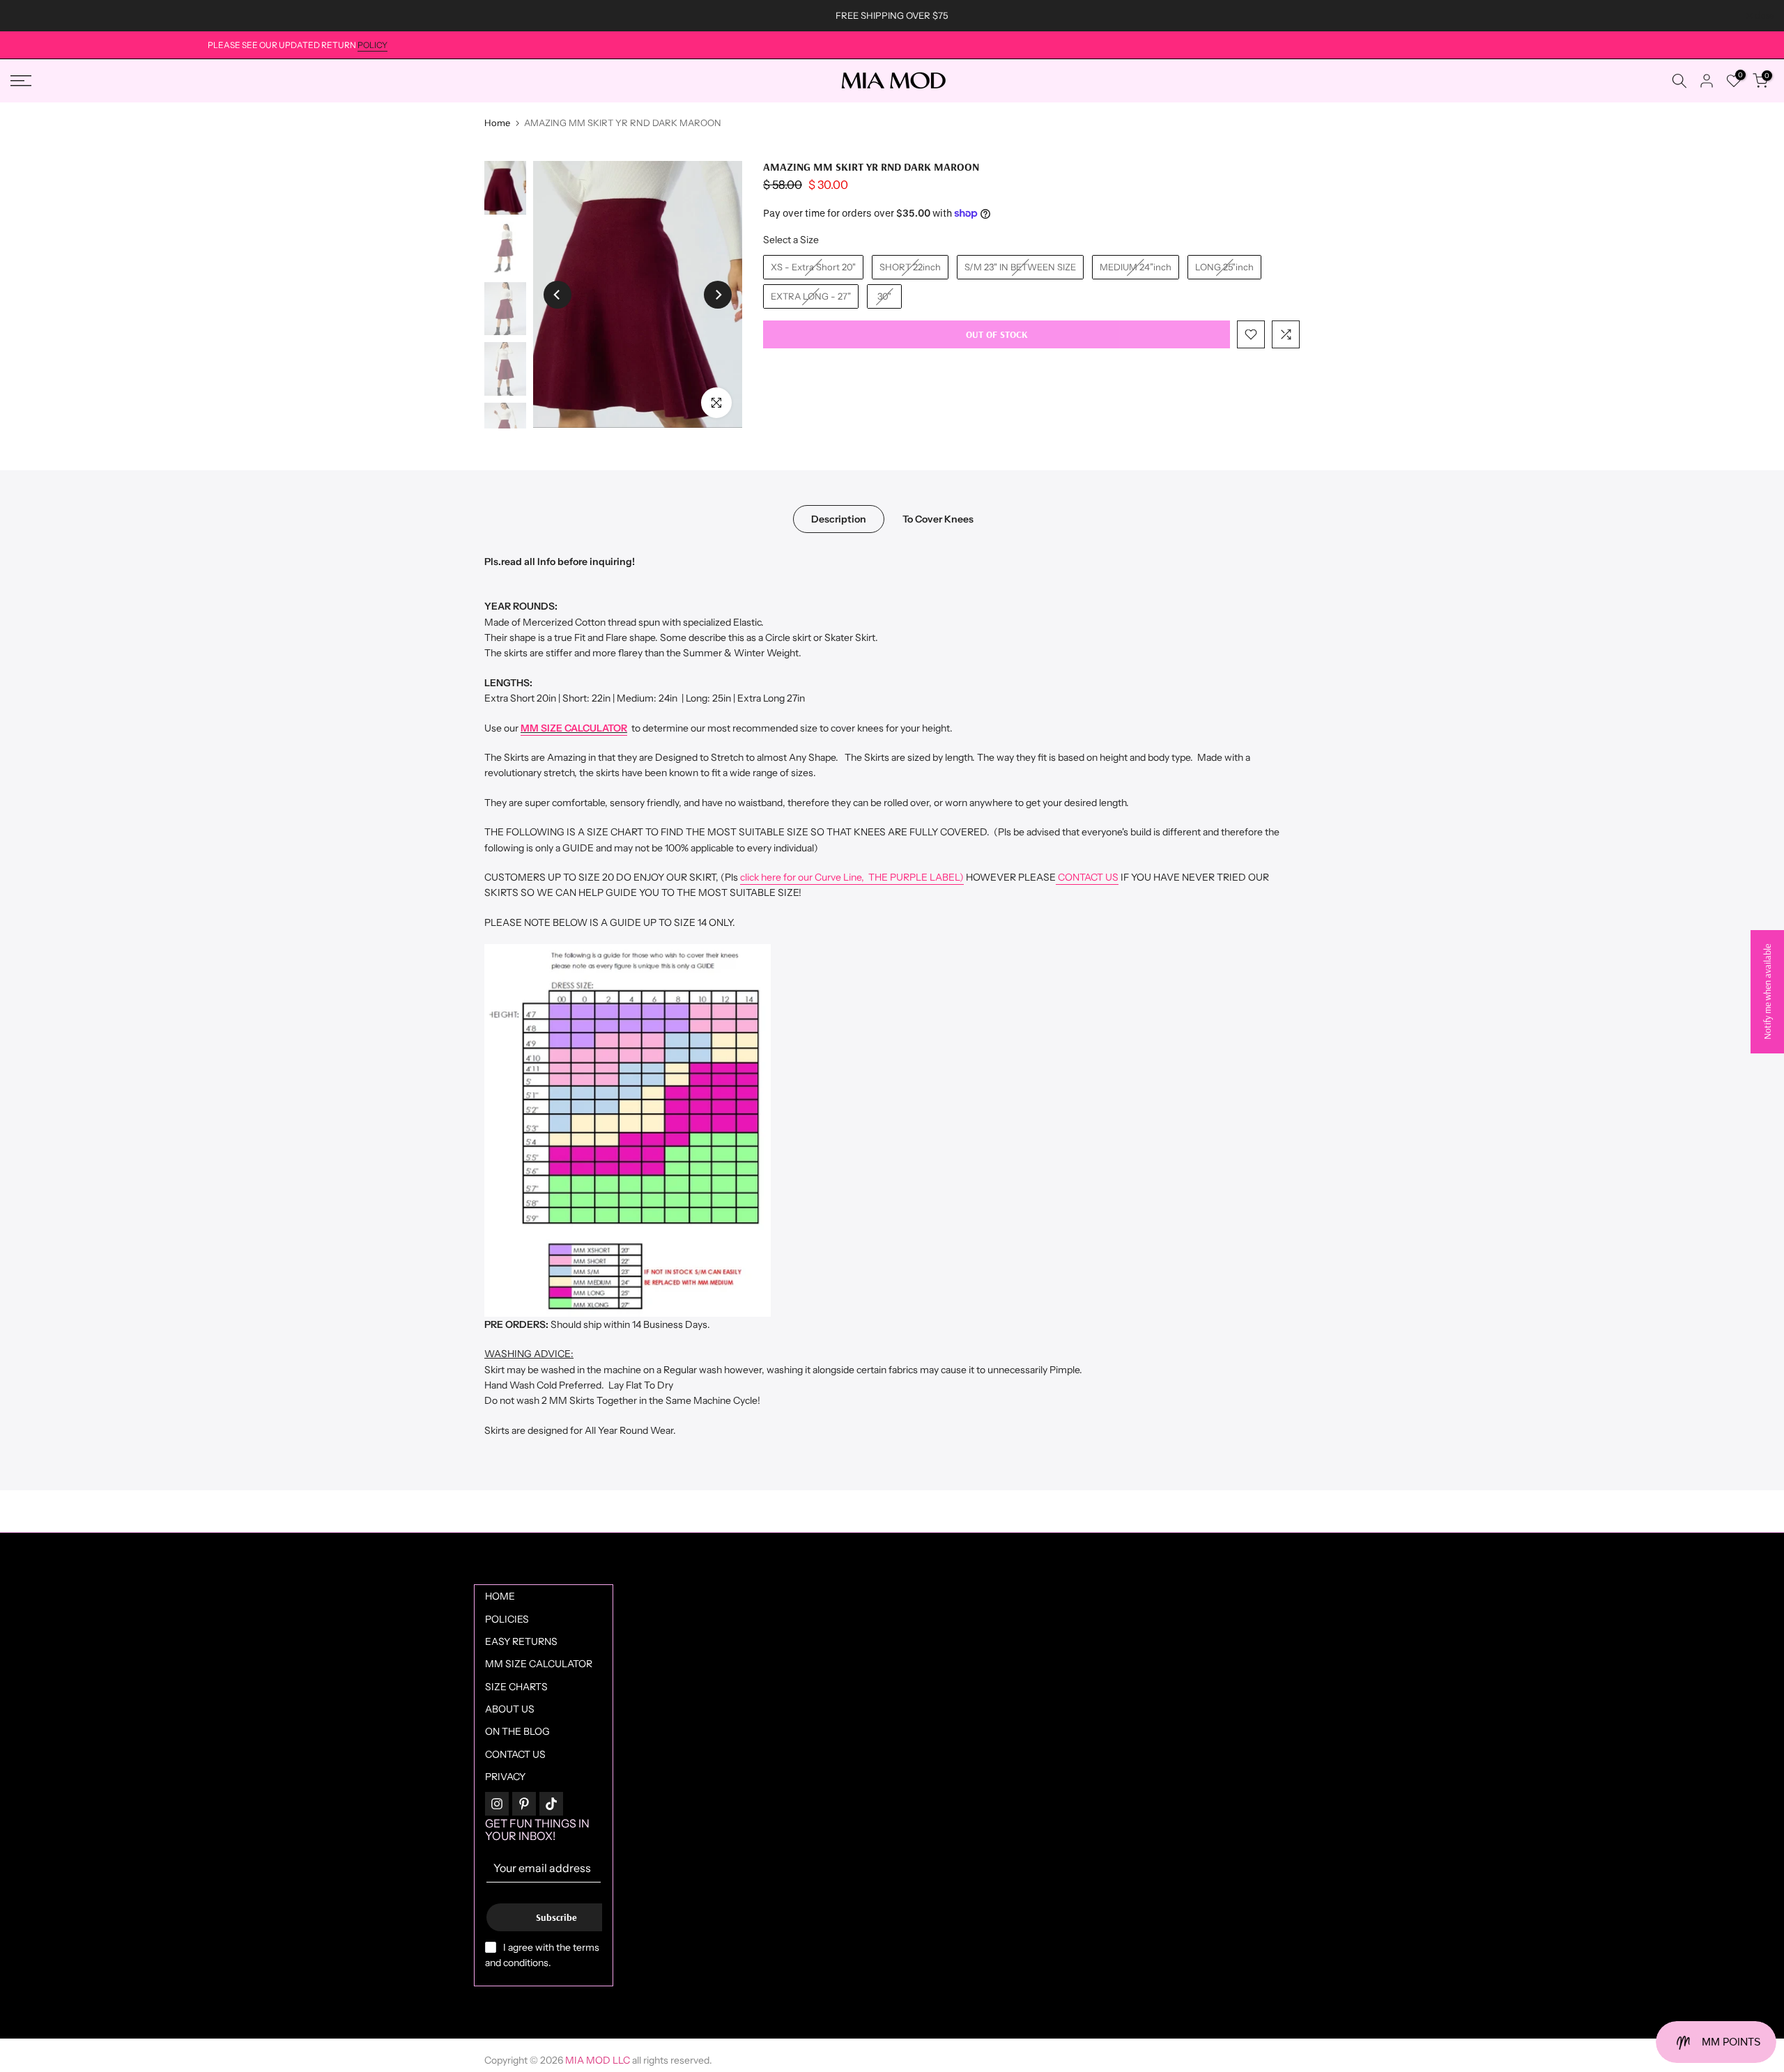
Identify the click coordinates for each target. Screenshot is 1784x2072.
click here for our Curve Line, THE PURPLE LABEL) (852, 877)
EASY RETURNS (521, 1641)
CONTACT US (1087, 877)
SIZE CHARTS (516, 1687)
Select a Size (791, 240)
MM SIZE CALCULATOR (574, 728)
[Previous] (557, 295)
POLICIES (507, 1619)
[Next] (718, 295)
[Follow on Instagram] (497, 1804)
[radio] (813, 268)
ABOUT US (510, 1709)
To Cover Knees (938, 518)
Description (839, 518)
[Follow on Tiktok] (551, 1804)
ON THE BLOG (517, 1731)
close (27, 16)
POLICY (372, 45)
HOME (500, 1596)
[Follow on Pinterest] (524, 1804)
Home (497, 123)
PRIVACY (505, 1777)
